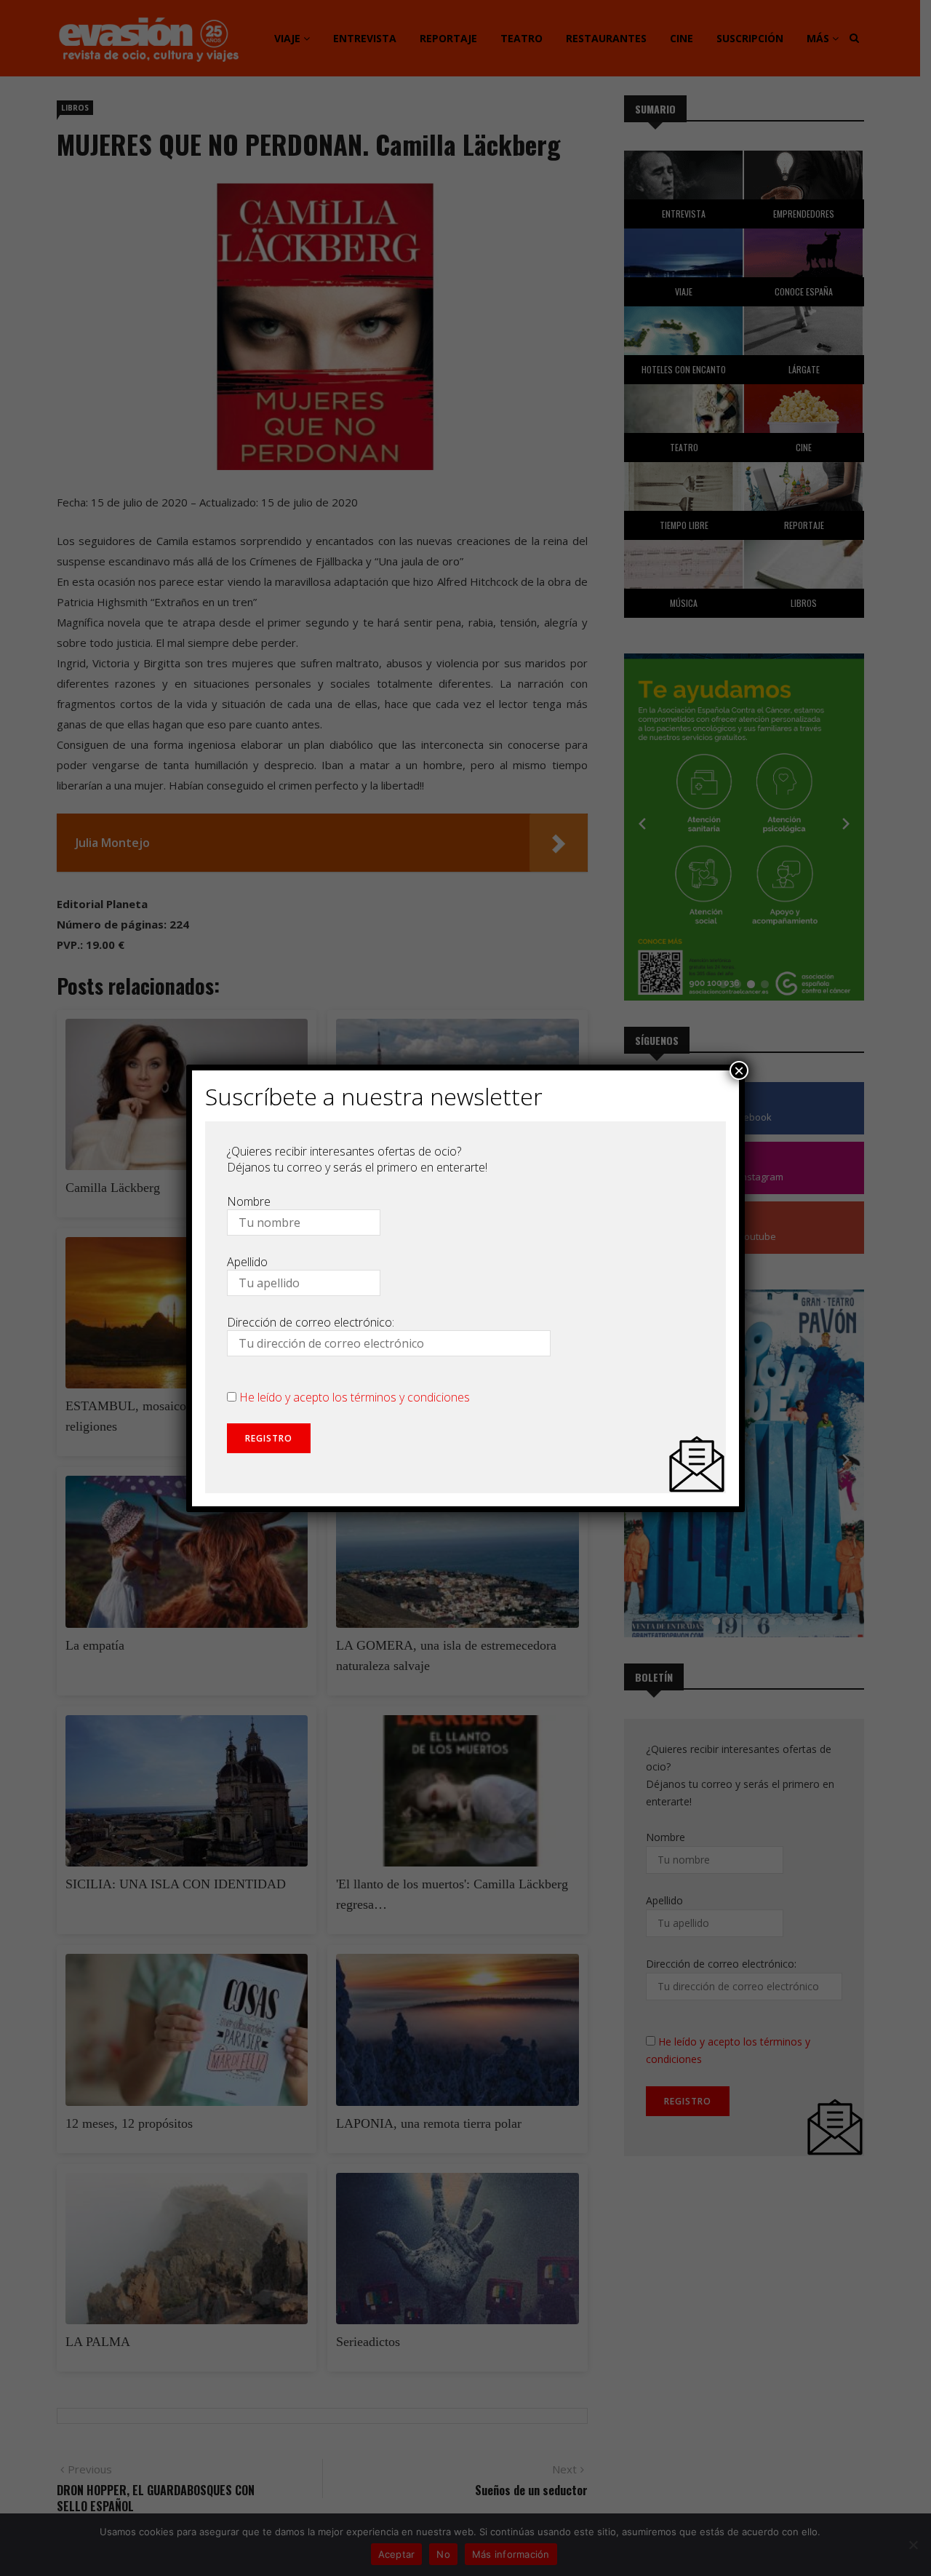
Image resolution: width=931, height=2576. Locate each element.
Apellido (247, 1262)
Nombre (249, 1201)
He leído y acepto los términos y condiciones (355, 1397)
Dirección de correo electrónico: (311, 1322)
